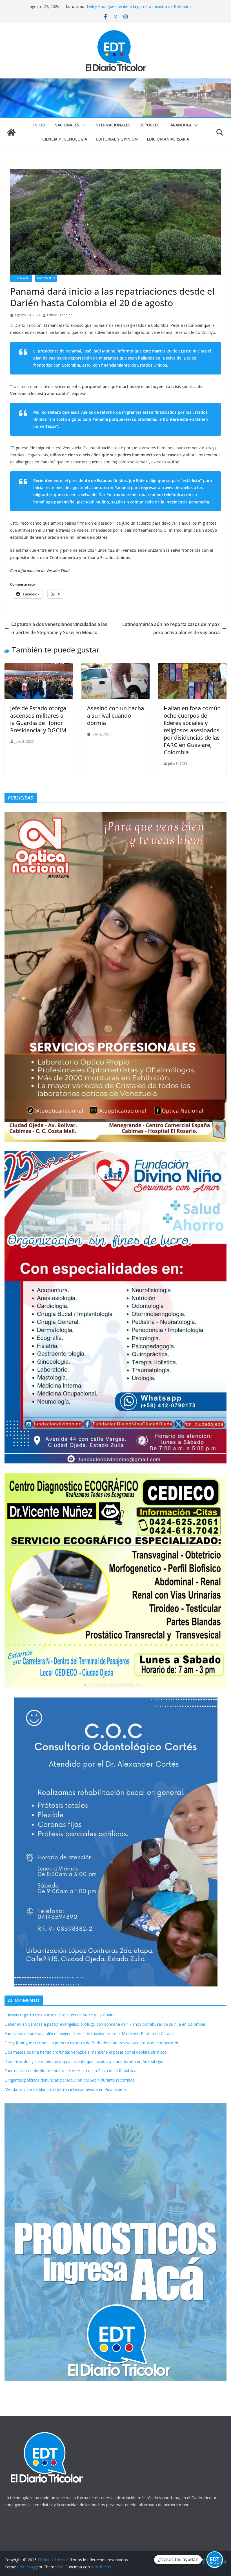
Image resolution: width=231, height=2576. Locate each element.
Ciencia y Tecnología (65, 139)
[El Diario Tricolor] (11, 132)
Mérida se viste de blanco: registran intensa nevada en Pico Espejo (65, 2089)
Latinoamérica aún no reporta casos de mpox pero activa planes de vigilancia (171, 628)
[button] (82, 125)
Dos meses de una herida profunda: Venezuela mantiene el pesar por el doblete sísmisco (86, 2052)
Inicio (39, 125)
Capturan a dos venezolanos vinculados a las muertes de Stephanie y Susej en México (59, 628)
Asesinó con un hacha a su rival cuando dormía (115, 716)
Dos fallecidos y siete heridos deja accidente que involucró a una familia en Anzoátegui (84, 2061)
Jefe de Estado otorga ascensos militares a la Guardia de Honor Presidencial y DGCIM (38, 719)
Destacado (21, 278)
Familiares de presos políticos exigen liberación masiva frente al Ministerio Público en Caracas (143, 9)
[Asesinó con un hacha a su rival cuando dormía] (116, 667)
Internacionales (112, 125)
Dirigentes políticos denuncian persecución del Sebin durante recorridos (70, 2080)
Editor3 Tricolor (60, 315)
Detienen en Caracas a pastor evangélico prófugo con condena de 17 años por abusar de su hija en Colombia (105, 2024)
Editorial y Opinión (117, 139)
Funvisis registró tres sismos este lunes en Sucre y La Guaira (60, 2015)
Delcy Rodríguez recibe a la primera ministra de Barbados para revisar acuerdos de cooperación (92, 2043)
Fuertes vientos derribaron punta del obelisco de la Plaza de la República (70, 2071)
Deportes (149, 125)
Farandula (180, 125)
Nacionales (67, 125)
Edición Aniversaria (168, 139)
